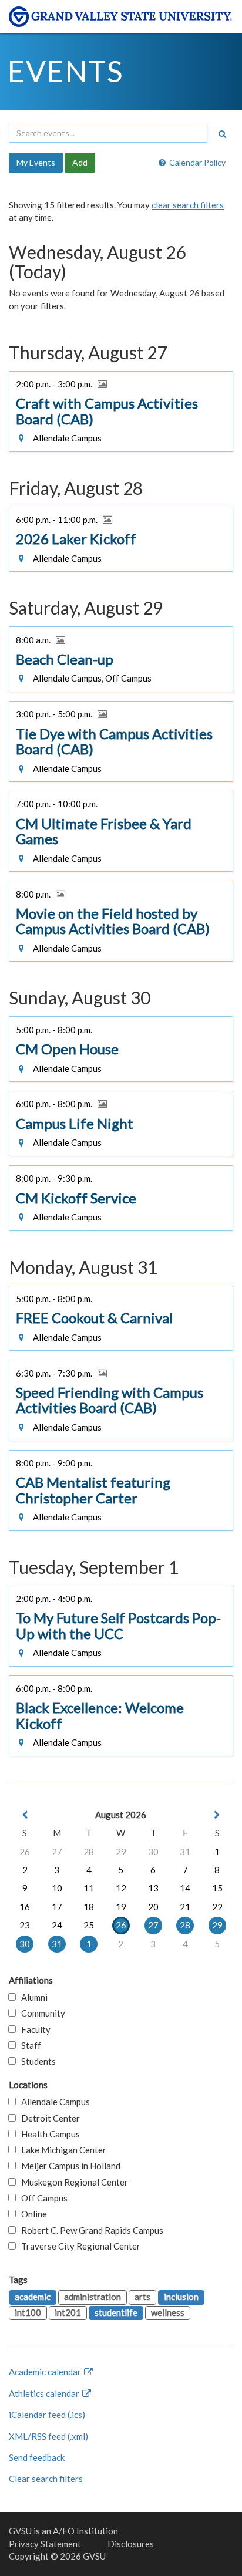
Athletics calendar (45, 2393)
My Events (36, 162)
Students (36, 2061)
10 (57, 1888)
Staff (28, 2045)
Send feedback (37, 2457)
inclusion (181, 2297)
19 (121, 1907)
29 (121, 1852)
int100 (28, 2312)
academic (33, 2297)
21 (185, 1907)
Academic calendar (46, 2372)
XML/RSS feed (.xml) (48, 2436)
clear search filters (188, 205)
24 (57, 1925)
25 (89, 1925)
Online (31, 2214)
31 (185, 1852)
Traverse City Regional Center (78, 2246)
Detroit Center (48, 2118)
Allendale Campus (53, 2102)
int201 (68, 2312)
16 (25, 1907)
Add (80, 162)
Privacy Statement (45, 2544)
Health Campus (48, 2134)
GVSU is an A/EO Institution (63, 2531)
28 (89, 1852)
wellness (168, 2312)
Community (41, 2013)
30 (153, 1852)
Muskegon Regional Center (72, 2182)
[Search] (222, 134)
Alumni (32, 1997)
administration (93, 2297)
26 (25, 1852)
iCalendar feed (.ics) (47, 2415)
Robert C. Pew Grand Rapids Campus (90, 2230)
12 (121, 1888)
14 (185, 1888)
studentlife (116, 2312)
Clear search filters (46, 2479)
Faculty (33, 2029)
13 (153, 1888)
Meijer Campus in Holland (68, 2166)
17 (57, 1907)
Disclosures (131, 2544)
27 (57, 1852)
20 (153, 1907)
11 (89, 1888)
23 (25, 1925)
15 (217, 1888)
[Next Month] (217, 1815)
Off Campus (42, 2198)
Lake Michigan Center (61, 2150)
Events (65, 71)
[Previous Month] (25, 1815)
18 (89, 1907)
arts (142, 2297)
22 (217, 1907)
